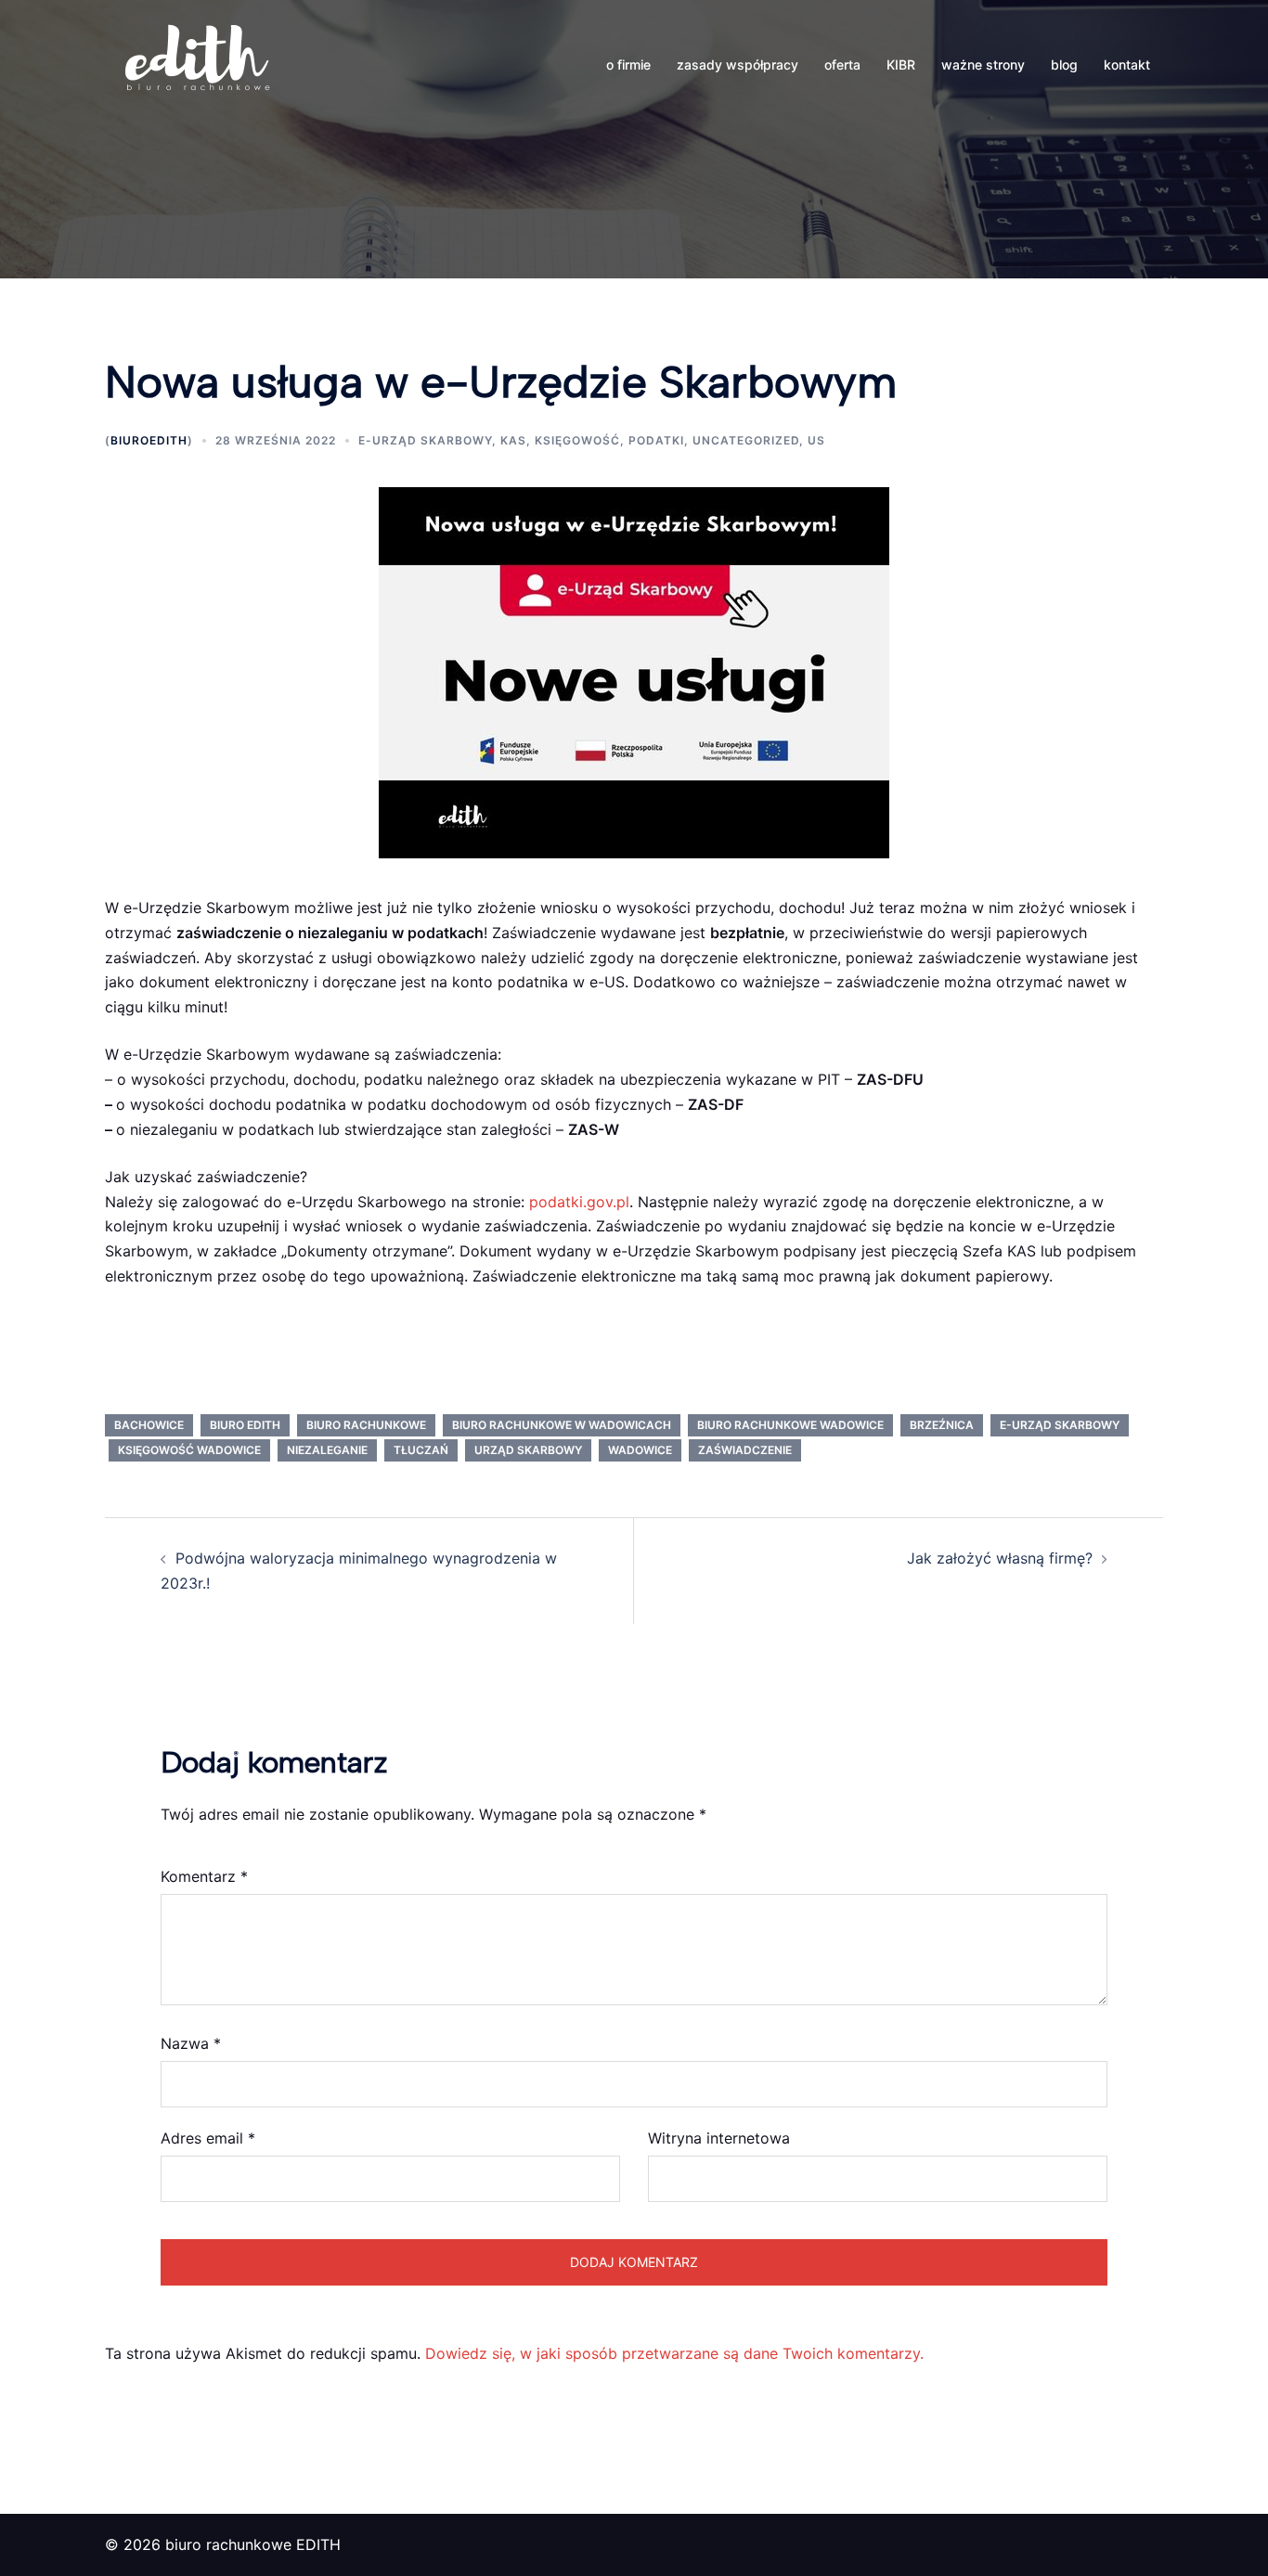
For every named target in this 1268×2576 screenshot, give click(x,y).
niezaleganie (327, 1450)
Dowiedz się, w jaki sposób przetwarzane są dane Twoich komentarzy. (674, 2353)
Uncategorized (746, 440)
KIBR (901, 64)
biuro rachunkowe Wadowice (790, 1425)
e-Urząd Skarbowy (425, 440)
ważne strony (983, 64)
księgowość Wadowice (189, 1450)
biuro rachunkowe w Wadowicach (562, 1425)
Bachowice (149, 1425)
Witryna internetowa (719, 2138)
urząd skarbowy (528, 1450)
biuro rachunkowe (366, 1425)
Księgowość (577, 440)
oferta (842, 64)
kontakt (1127, 64)
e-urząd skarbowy (1060, 1425)
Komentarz (204, 1876)
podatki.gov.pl (579, 1202)
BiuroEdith (149, 440)
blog (1064, 64)
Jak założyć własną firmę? (1000, 1558)
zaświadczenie (745, 1450)
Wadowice (640, 1450)
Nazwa (191, 2043)
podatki (656, 440)
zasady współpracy (738, 64)
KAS (513, 440)
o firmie (628, 64)
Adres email (208, 2138)
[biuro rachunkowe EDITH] (198, 63)
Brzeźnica (942, 1425)
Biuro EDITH (245, 1425)
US (816, 440)
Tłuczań (421, 1450)
